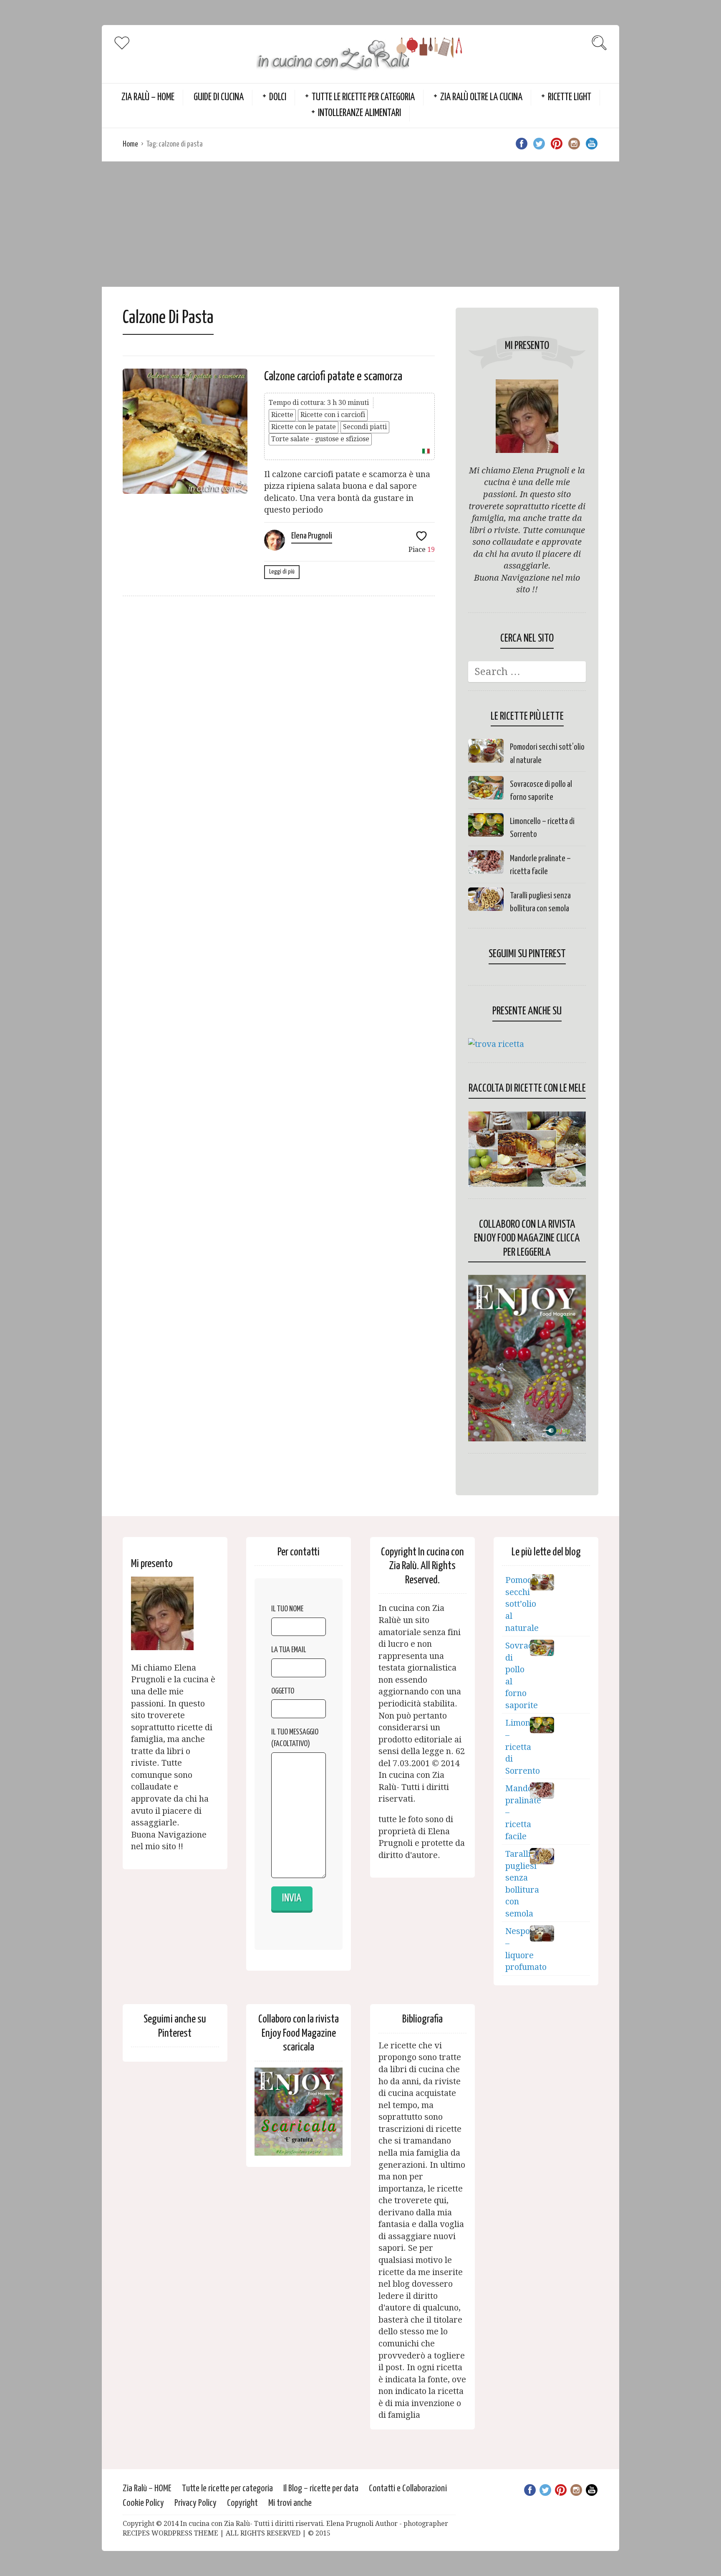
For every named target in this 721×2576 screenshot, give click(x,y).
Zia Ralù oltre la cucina (481, 97)
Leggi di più (282, 572)
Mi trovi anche (290, 2503)
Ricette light (570, 97)
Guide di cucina (219, 97)
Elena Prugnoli (312, 536)
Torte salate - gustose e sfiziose (320, 439)
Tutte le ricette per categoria (363, 97)
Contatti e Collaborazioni (408, 2489)
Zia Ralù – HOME (148, 97)
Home (130, 144)
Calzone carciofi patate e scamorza (333, 377)
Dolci (278, 97)
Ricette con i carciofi (333, 415)
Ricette (282, 415)
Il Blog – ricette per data (321, 2489)
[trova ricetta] (496, 1044)
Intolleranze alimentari (359, 113)
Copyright (242, 2503)
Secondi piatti (365, 427)
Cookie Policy (143, 2503)
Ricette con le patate (304, 427)
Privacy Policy (195, 2503)
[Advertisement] (360, 224)
